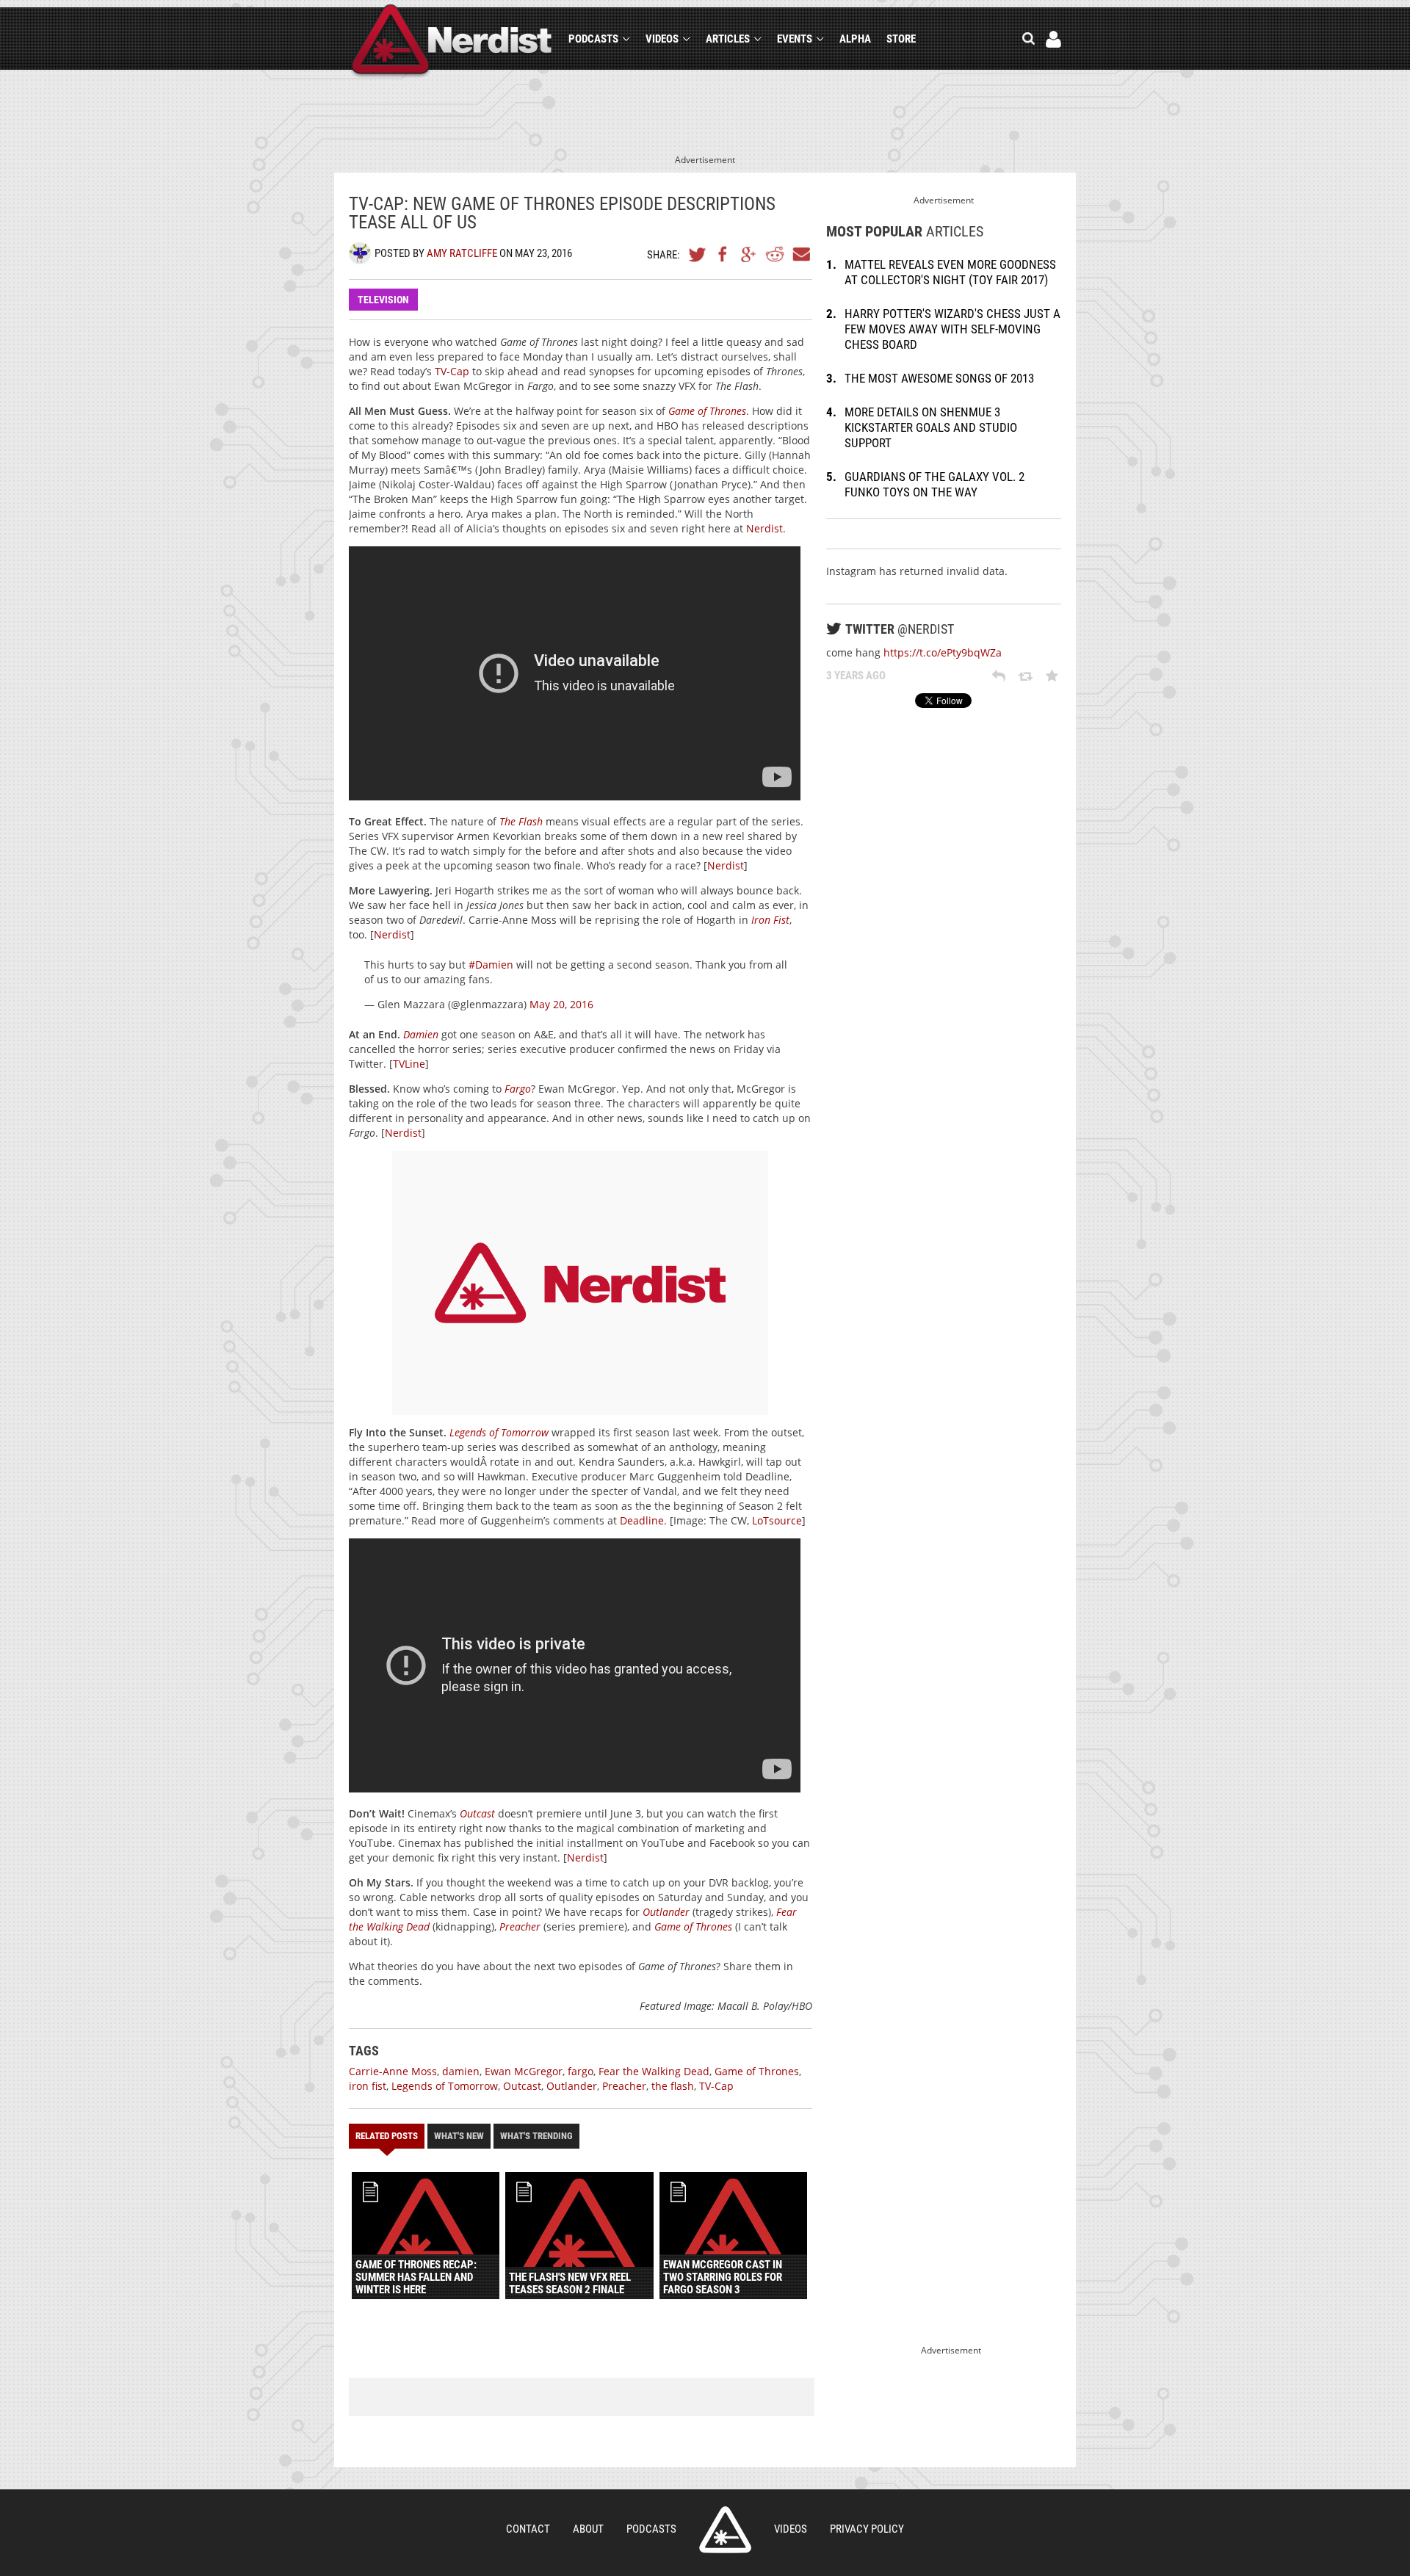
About (588, 2529)
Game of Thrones (707, 411)
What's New (459, 2136)
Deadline (642, 1520)
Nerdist (452, 41)
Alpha (855, 39)
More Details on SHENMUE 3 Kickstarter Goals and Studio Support (931, 427)
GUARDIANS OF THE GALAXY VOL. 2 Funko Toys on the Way (934, 484)
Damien (421, 1034)
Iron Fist (770, 920)
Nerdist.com (725, 2530)
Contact (528, 2529)
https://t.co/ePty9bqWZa (943, 652)
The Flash (521, 821)
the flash (673, 2086)
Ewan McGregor (524, 2071)
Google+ (749, 254)
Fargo (518, 1089)
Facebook (723, 254)
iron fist (368, 2086)
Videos (662, 39)
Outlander (666, 1912)
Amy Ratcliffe (462, 253)
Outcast (477, 1813)
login (1053, 39)
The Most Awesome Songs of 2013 (939, 378)
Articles (728, 39)
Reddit (775, 254)
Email (800, 254)
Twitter (698, 254)
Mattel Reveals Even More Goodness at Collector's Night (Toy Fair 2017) (950, 272)
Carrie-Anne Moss (393, 2071)
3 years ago (856, 676)
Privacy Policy (867, 2529)
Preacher (520, 1926)
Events (795, 39)
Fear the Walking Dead (654, 2071)
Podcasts (593, 39)
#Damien (491, 965)
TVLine (409, 1064)
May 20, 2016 (561, 1004)
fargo (581, 2071)
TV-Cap (452, 371)
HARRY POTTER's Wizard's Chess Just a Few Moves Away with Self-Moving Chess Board (952, 329)
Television (383, 300)
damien (461, 2071)
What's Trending (536, 2136)
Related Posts (387, 2136)
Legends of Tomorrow (499, 1432)
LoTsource (777, 1520)
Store (901, 39)
